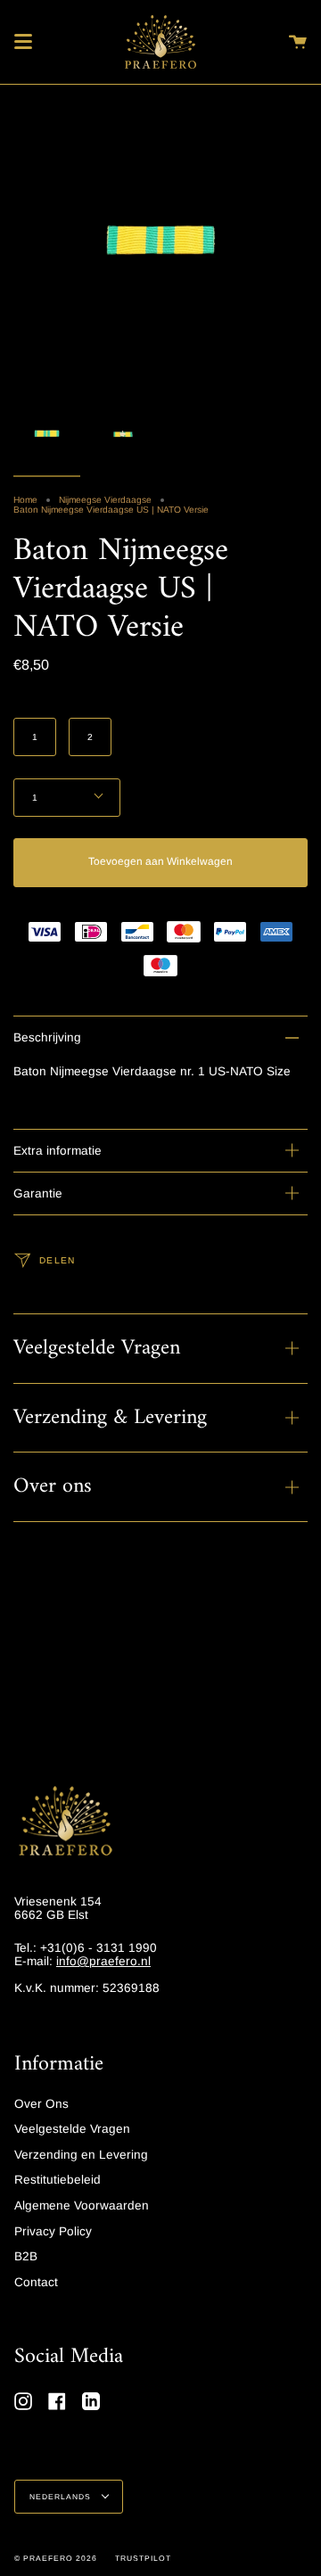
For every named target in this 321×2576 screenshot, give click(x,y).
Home (25, 500)
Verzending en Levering (81, 2155)
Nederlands (62, 2497)
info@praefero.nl (103, 1961)
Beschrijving (47, 1037)
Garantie (38, 1193)
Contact (36, 2282)
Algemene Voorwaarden (82, 2206)
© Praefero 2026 (56, 2558)
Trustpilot (143, 2558)
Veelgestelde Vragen (97, 1348)
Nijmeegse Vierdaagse (105, 500)
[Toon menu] (23, 42)
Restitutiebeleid (58, 2180)
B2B (26, 2256)
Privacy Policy (53, 2231)
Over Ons (41, 2104)
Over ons (53, 1486)
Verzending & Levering (110, 1418)
